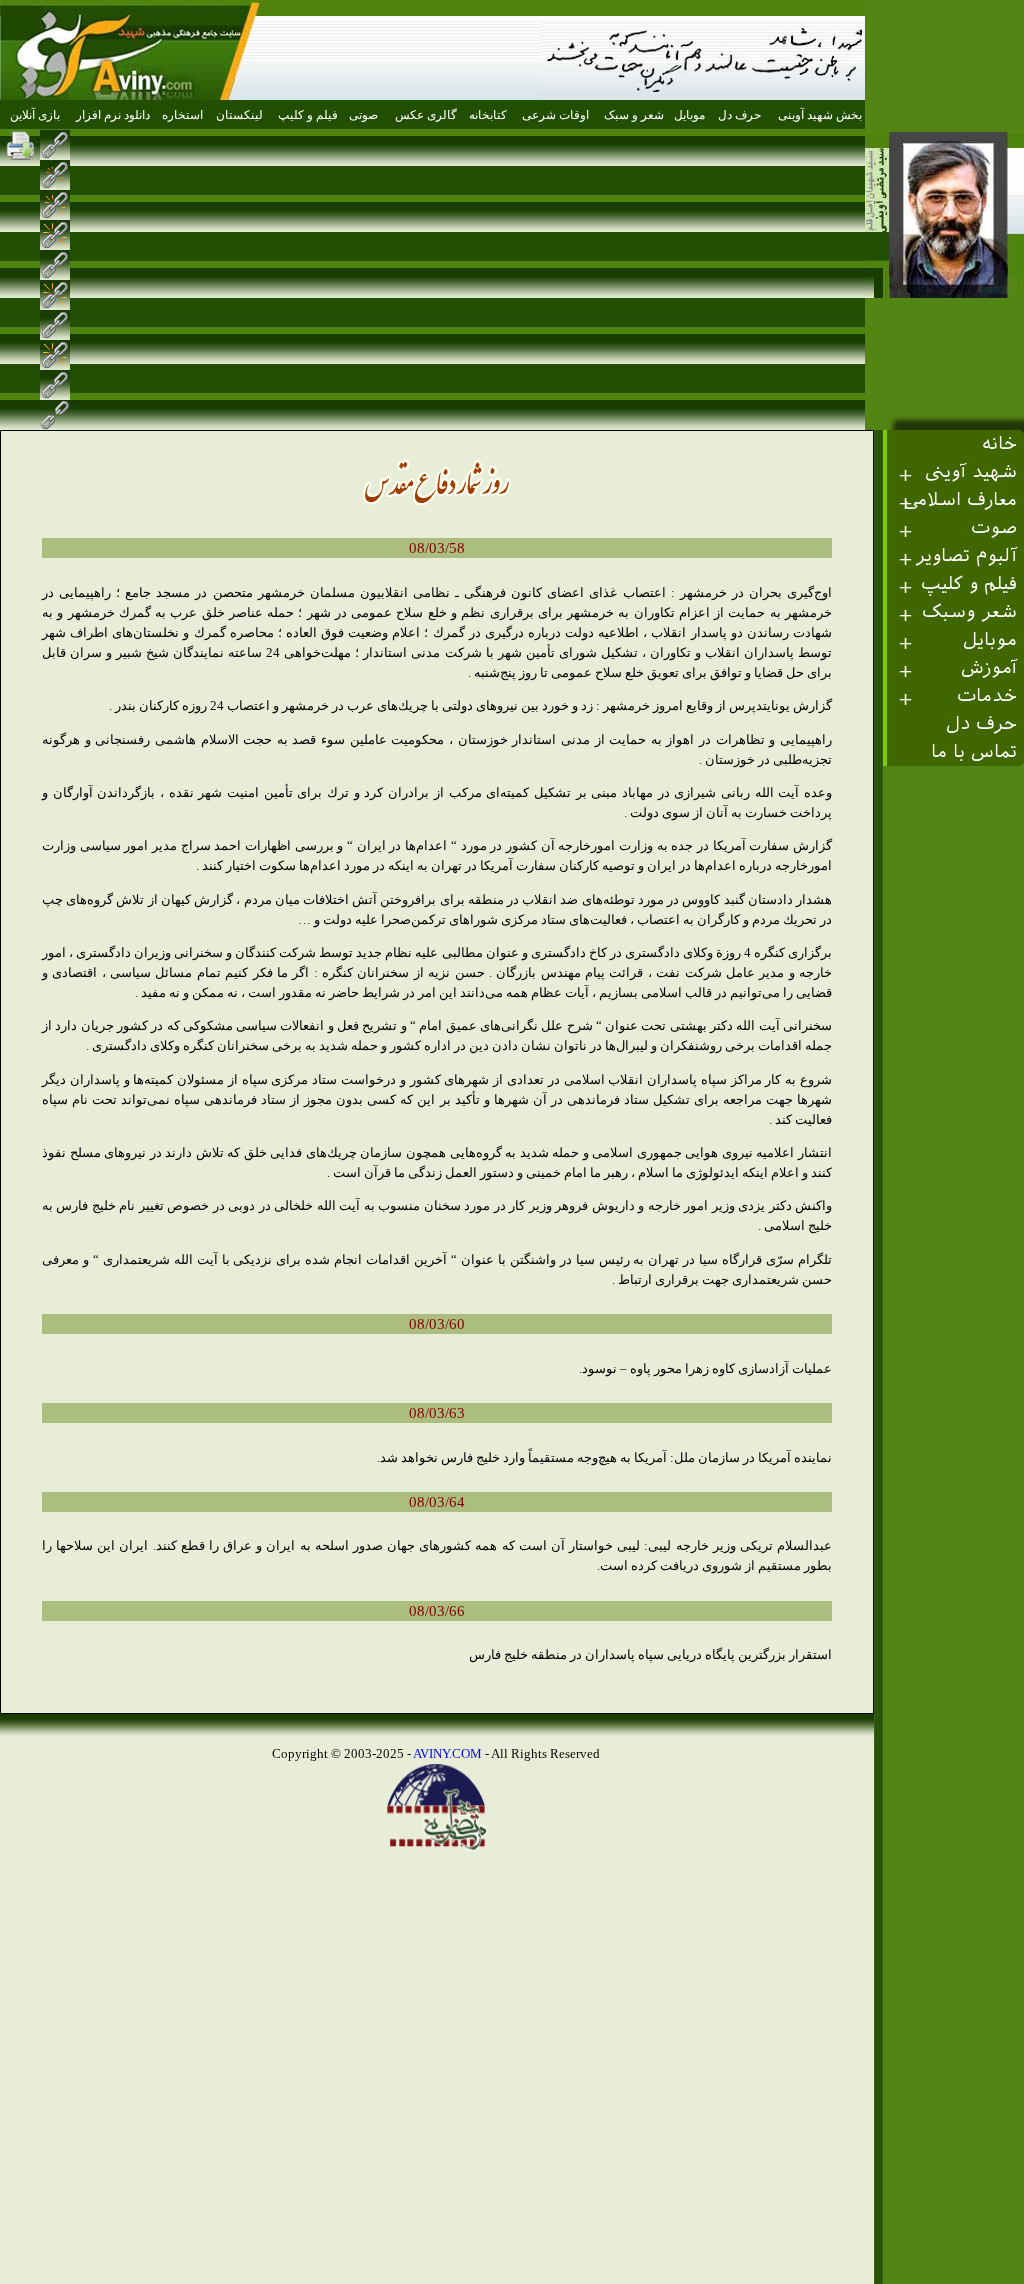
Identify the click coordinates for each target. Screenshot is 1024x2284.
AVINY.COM (447, 1753)
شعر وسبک (969, 611)
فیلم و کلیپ (969, 583)
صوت (994, 527)
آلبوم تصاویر (966, 555)
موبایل (990, 639)
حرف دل (981, 723)
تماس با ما (974, 751)
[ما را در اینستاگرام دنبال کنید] (859, 145)
